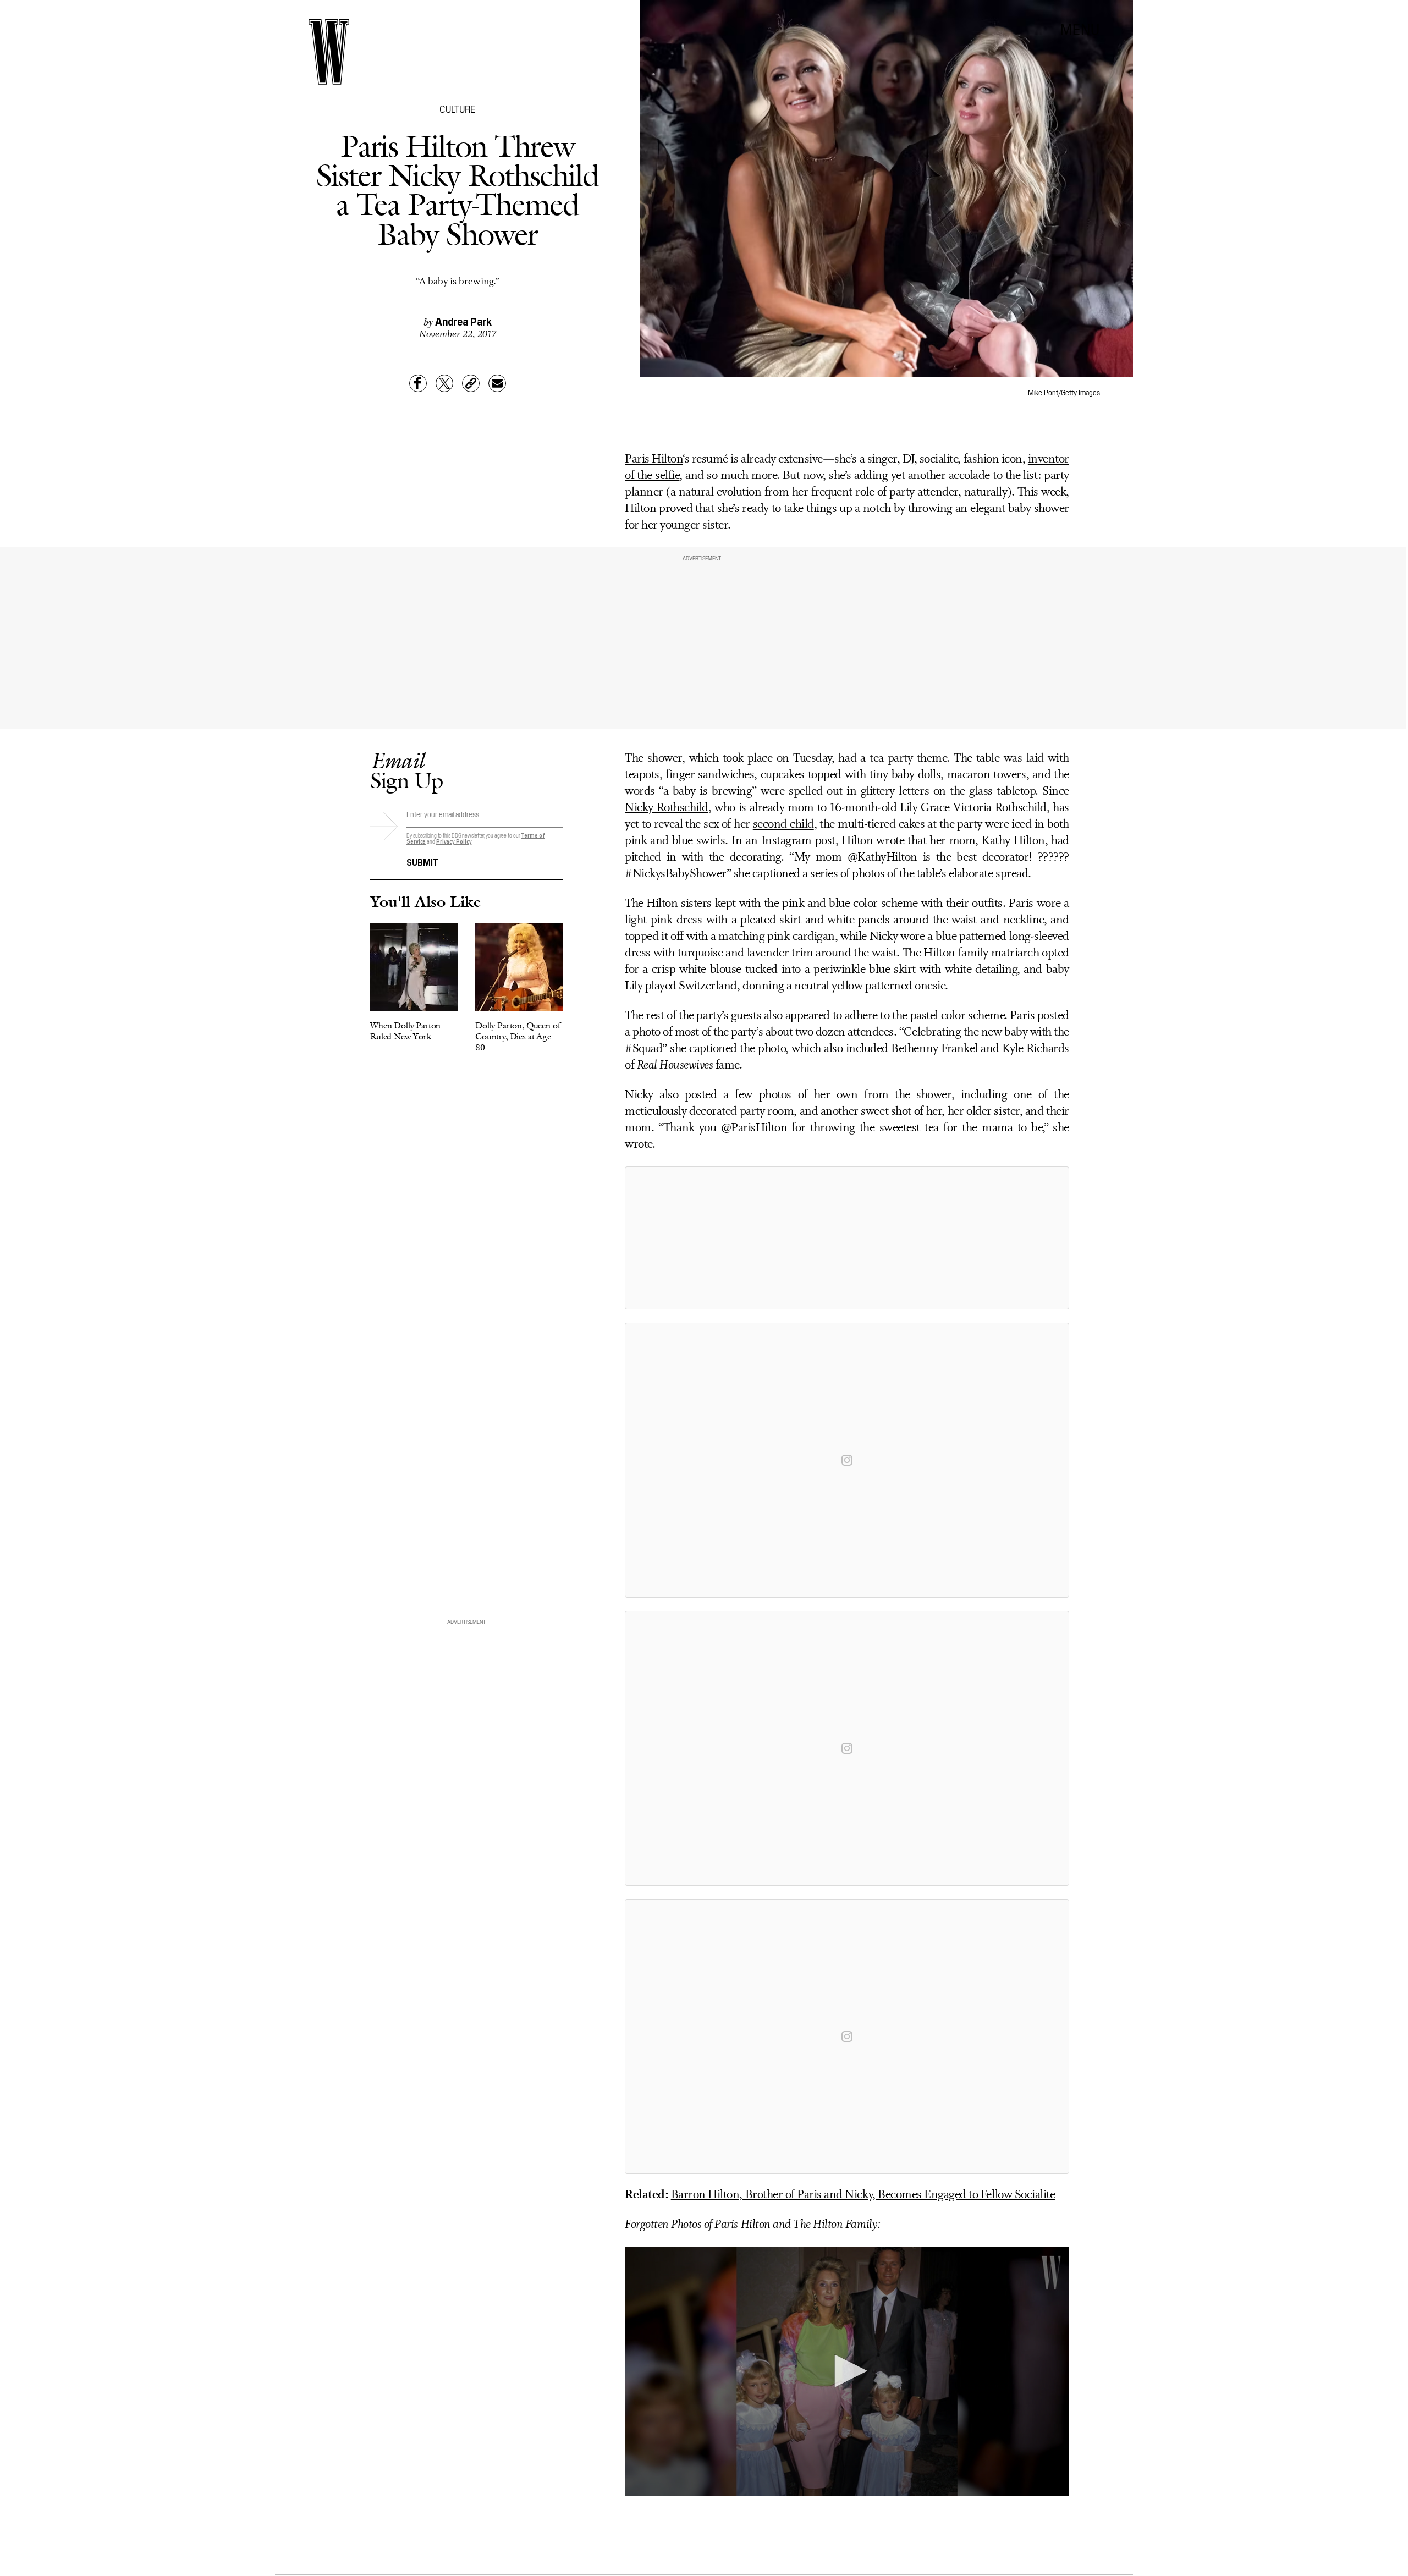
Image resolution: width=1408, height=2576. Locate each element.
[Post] (444, 383)
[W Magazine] (329, 52)
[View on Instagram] (847, 1460)
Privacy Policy (454, 841)
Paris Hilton (654, 459)
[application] (847, 2372)
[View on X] (847, 1238)
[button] (847, 2371)
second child (783, 825)
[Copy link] (471, 383)
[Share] (418, 383)
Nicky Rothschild (667, 808)
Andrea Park (463, 321)
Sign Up (406, 770)
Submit (422, 861)
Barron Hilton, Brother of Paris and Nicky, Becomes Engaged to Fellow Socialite (863, 2195)
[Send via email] (497, 383)
